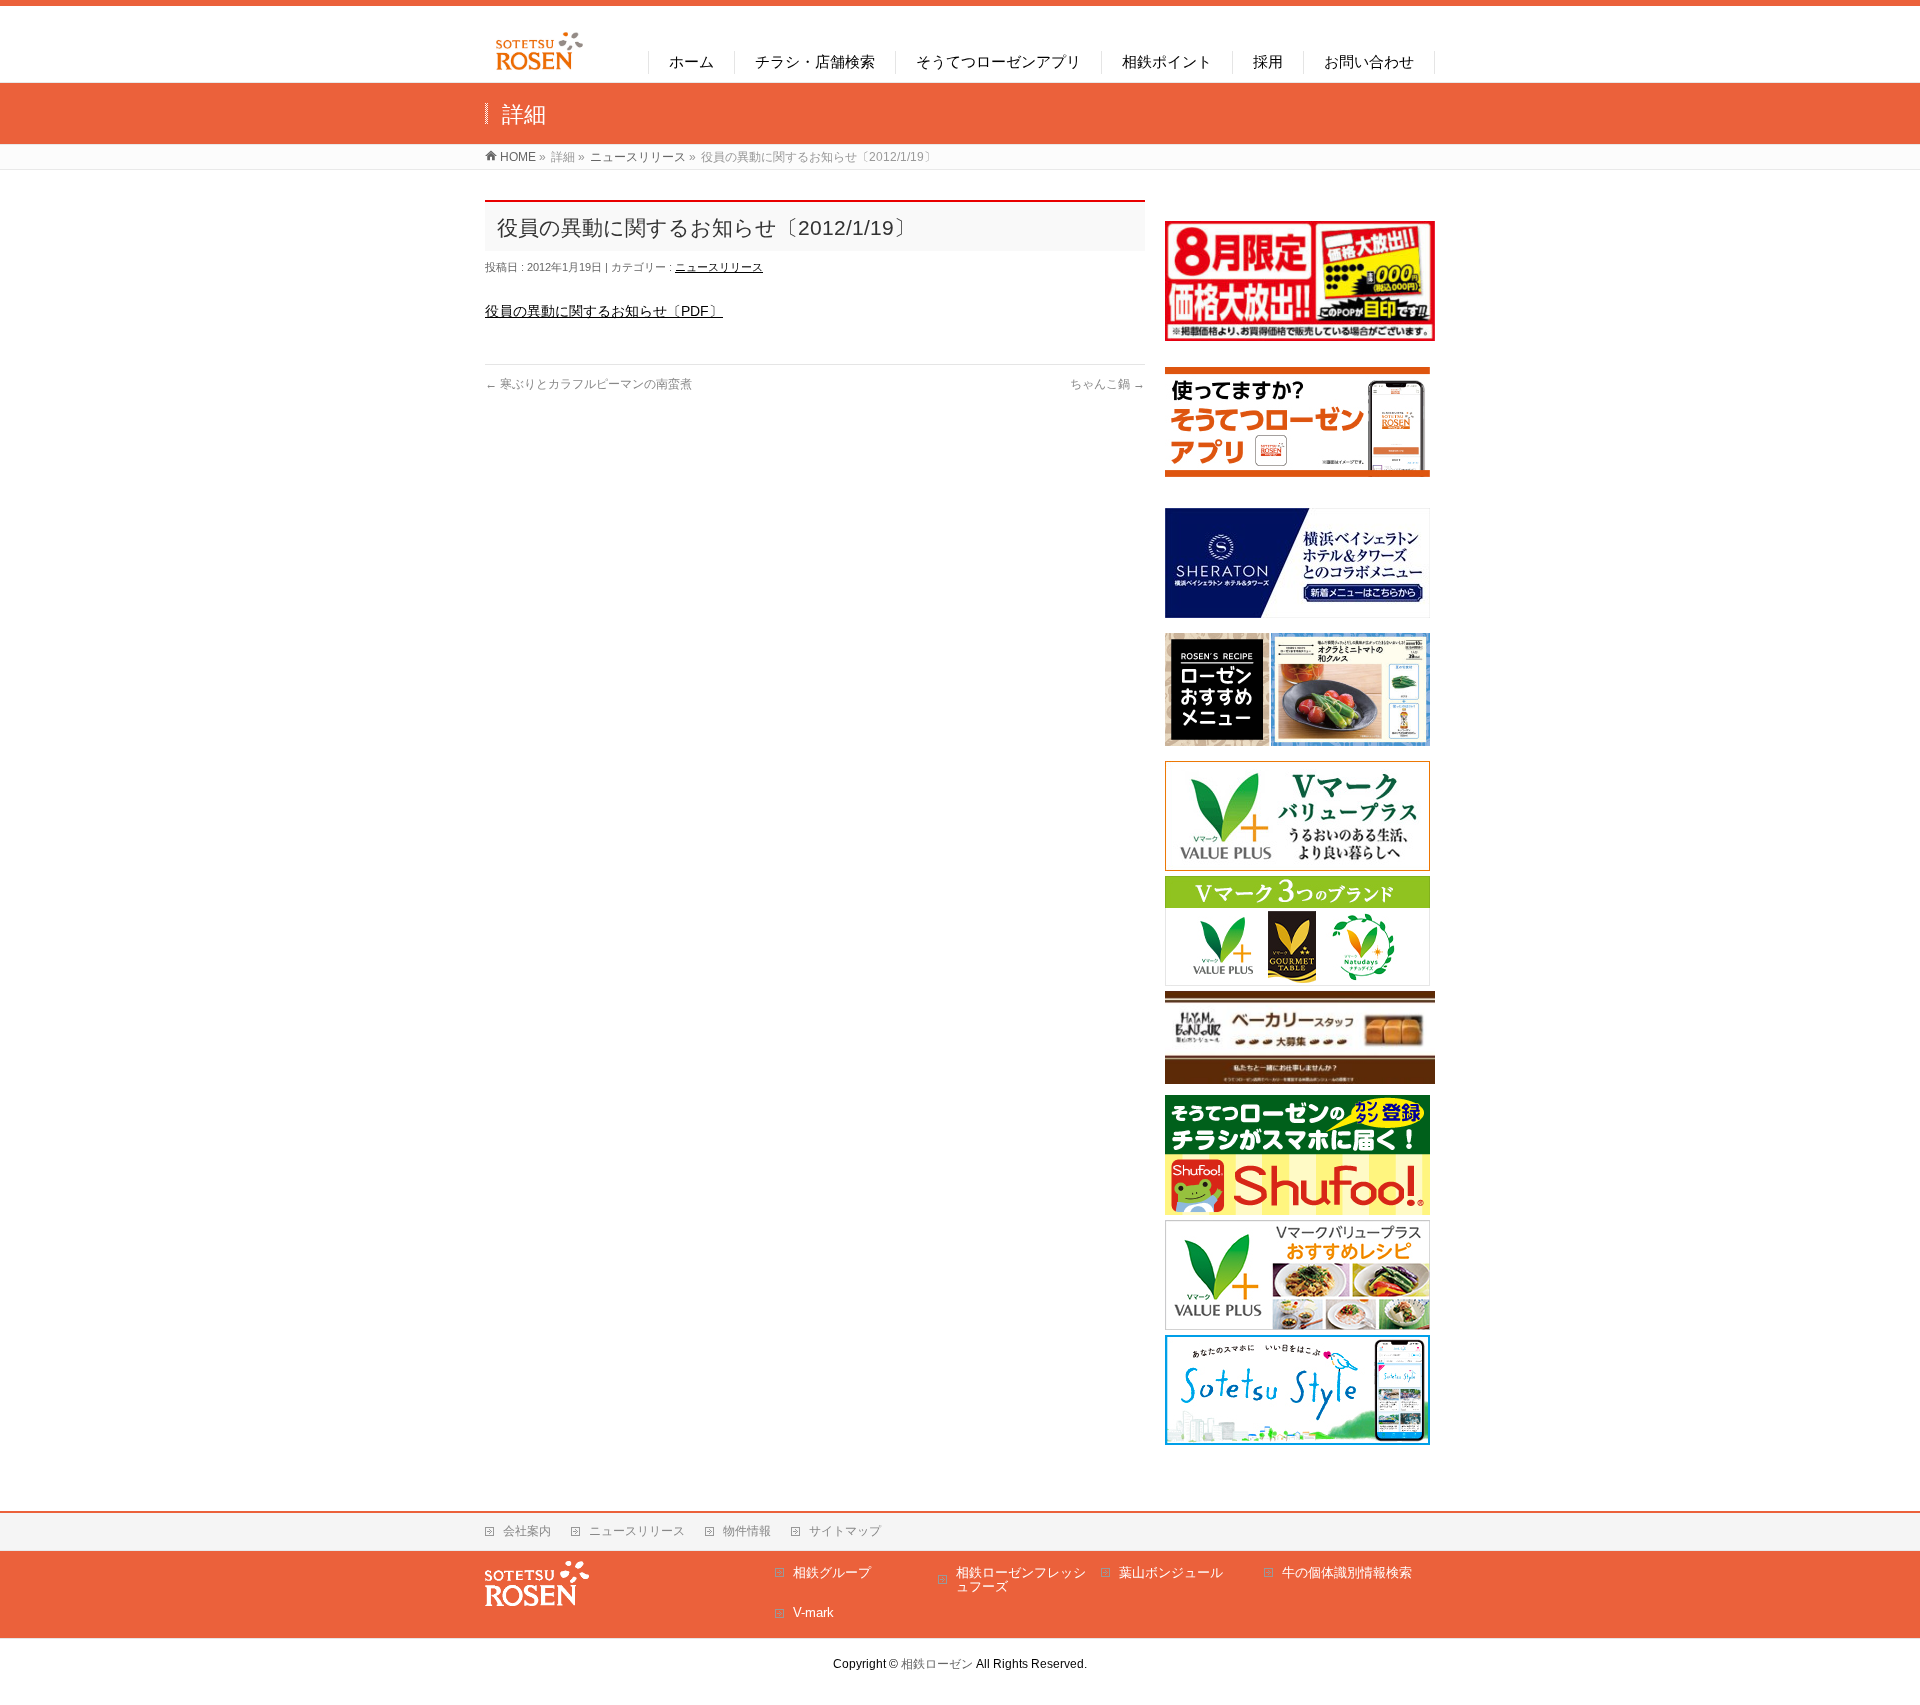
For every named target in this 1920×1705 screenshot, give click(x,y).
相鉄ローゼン (937, 1664)
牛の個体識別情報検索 (1347, 1572)
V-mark (813, 1612)
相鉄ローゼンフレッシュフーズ (1021, 1579)
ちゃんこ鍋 (1107, 384)
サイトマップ (845, 1531)
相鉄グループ (832, 1572)
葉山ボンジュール (1171, 1572)
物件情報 (747, 1531)
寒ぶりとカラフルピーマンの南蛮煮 (588, 384)
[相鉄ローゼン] (539, 70)
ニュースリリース (719, 267)
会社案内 (527, 1531)
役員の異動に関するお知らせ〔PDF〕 (604, 311)
